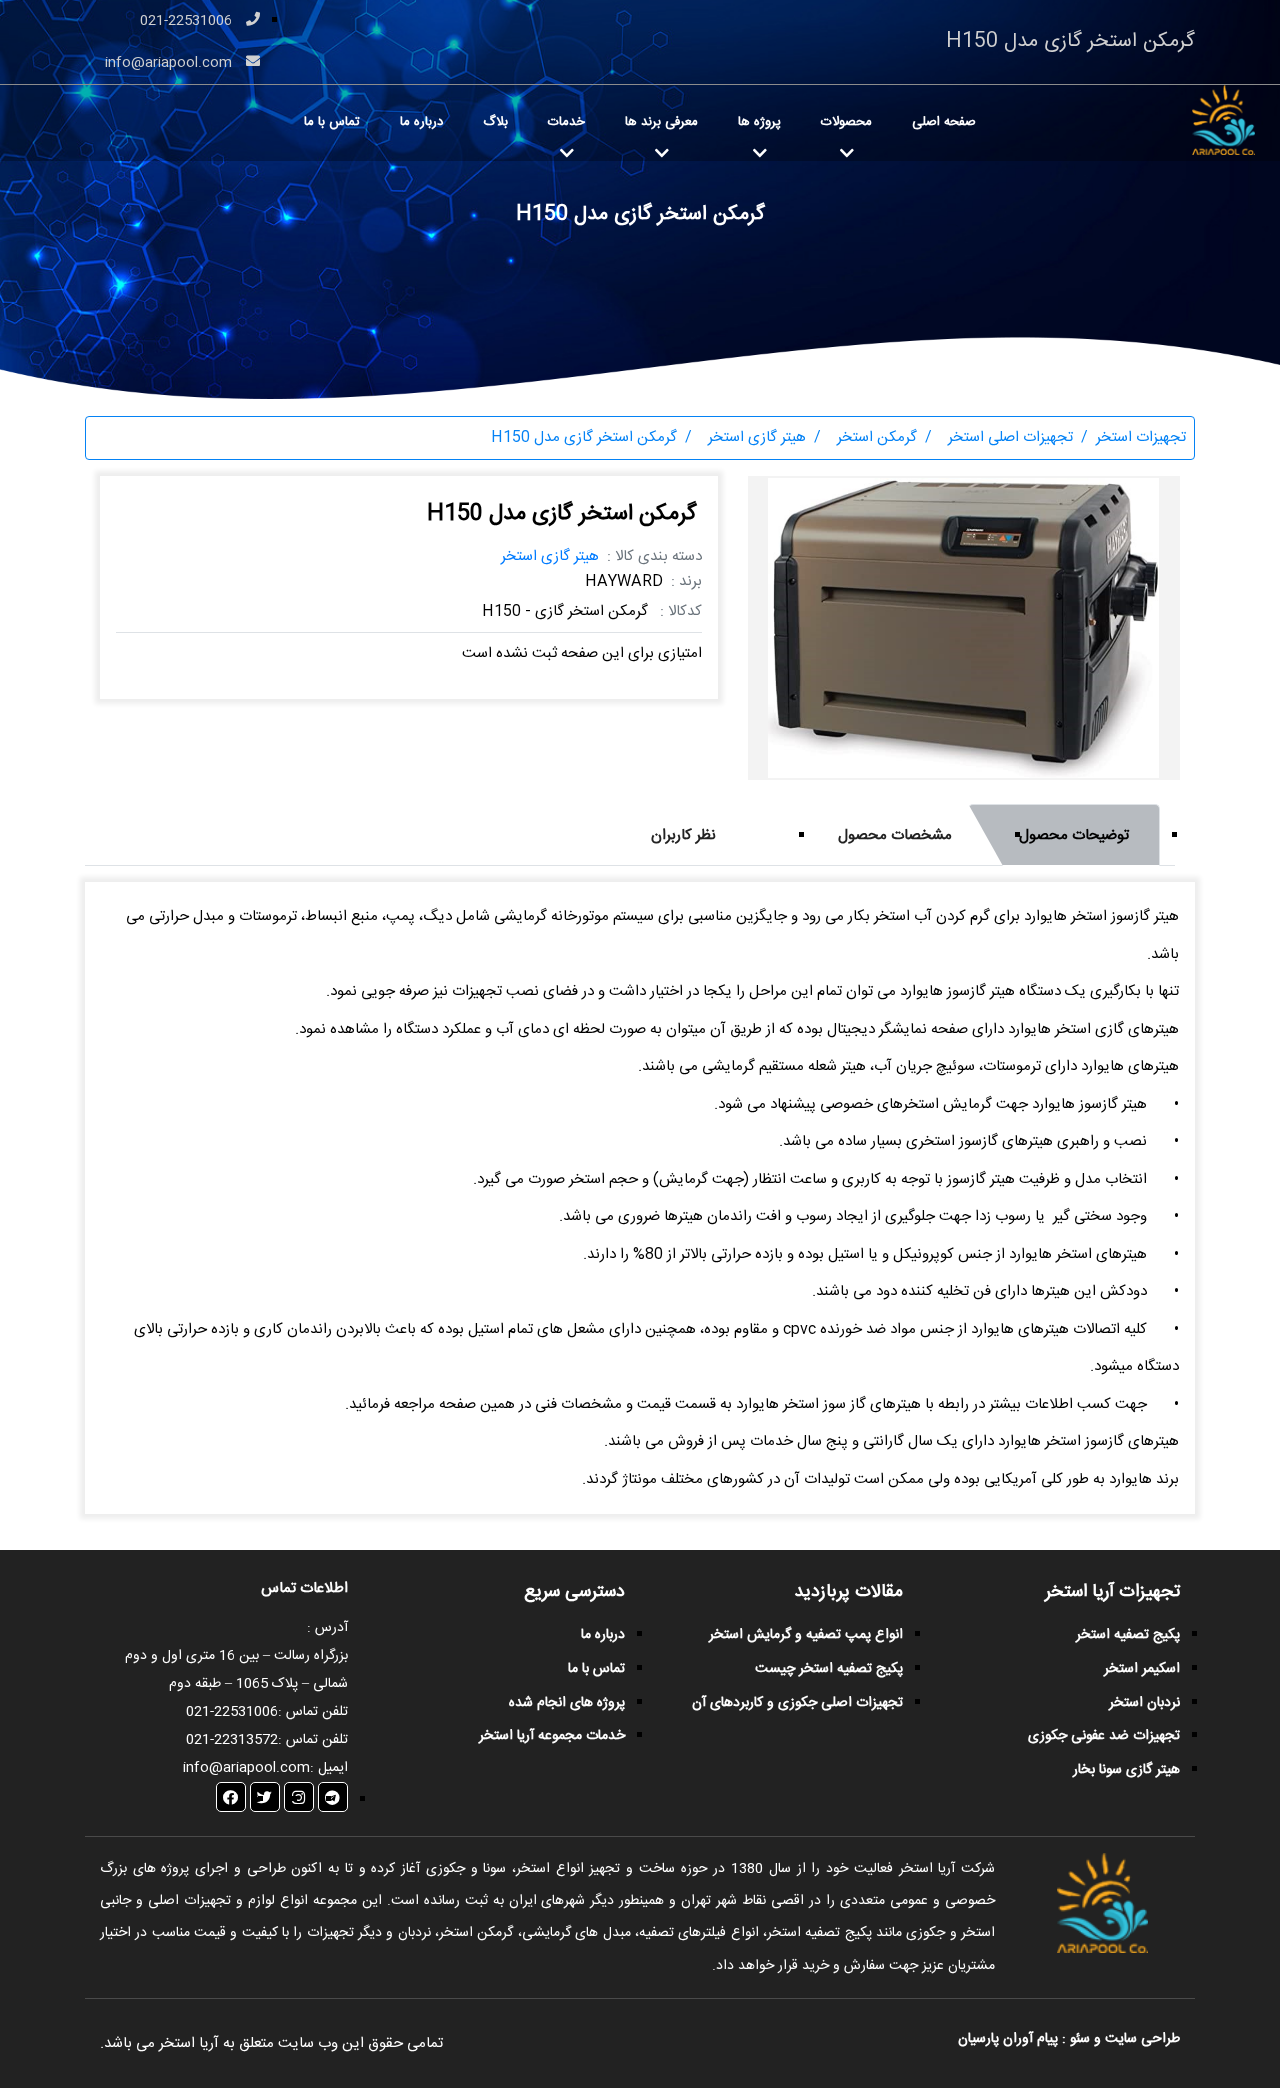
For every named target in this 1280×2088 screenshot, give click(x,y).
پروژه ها (759, 122)
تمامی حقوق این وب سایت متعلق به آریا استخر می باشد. (271, 2043)
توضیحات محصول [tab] (1074, 835)
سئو (1080, 2039)
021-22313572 (232, 1740)
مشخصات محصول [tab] (895, 835)
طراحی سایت (1140, 2039)
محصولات (846, 122)
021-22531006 (188, 21)
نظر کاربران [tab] (683, 835)
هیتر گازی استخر (550, 556)
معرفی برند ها (661, 122)
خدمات (566, 122)
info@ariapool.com (170, 63)
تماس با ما (332, 122)
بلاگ (495, 122)
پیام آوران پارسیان (1008, 2039)
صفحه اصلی (944, 122)
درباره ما (421, 122)
